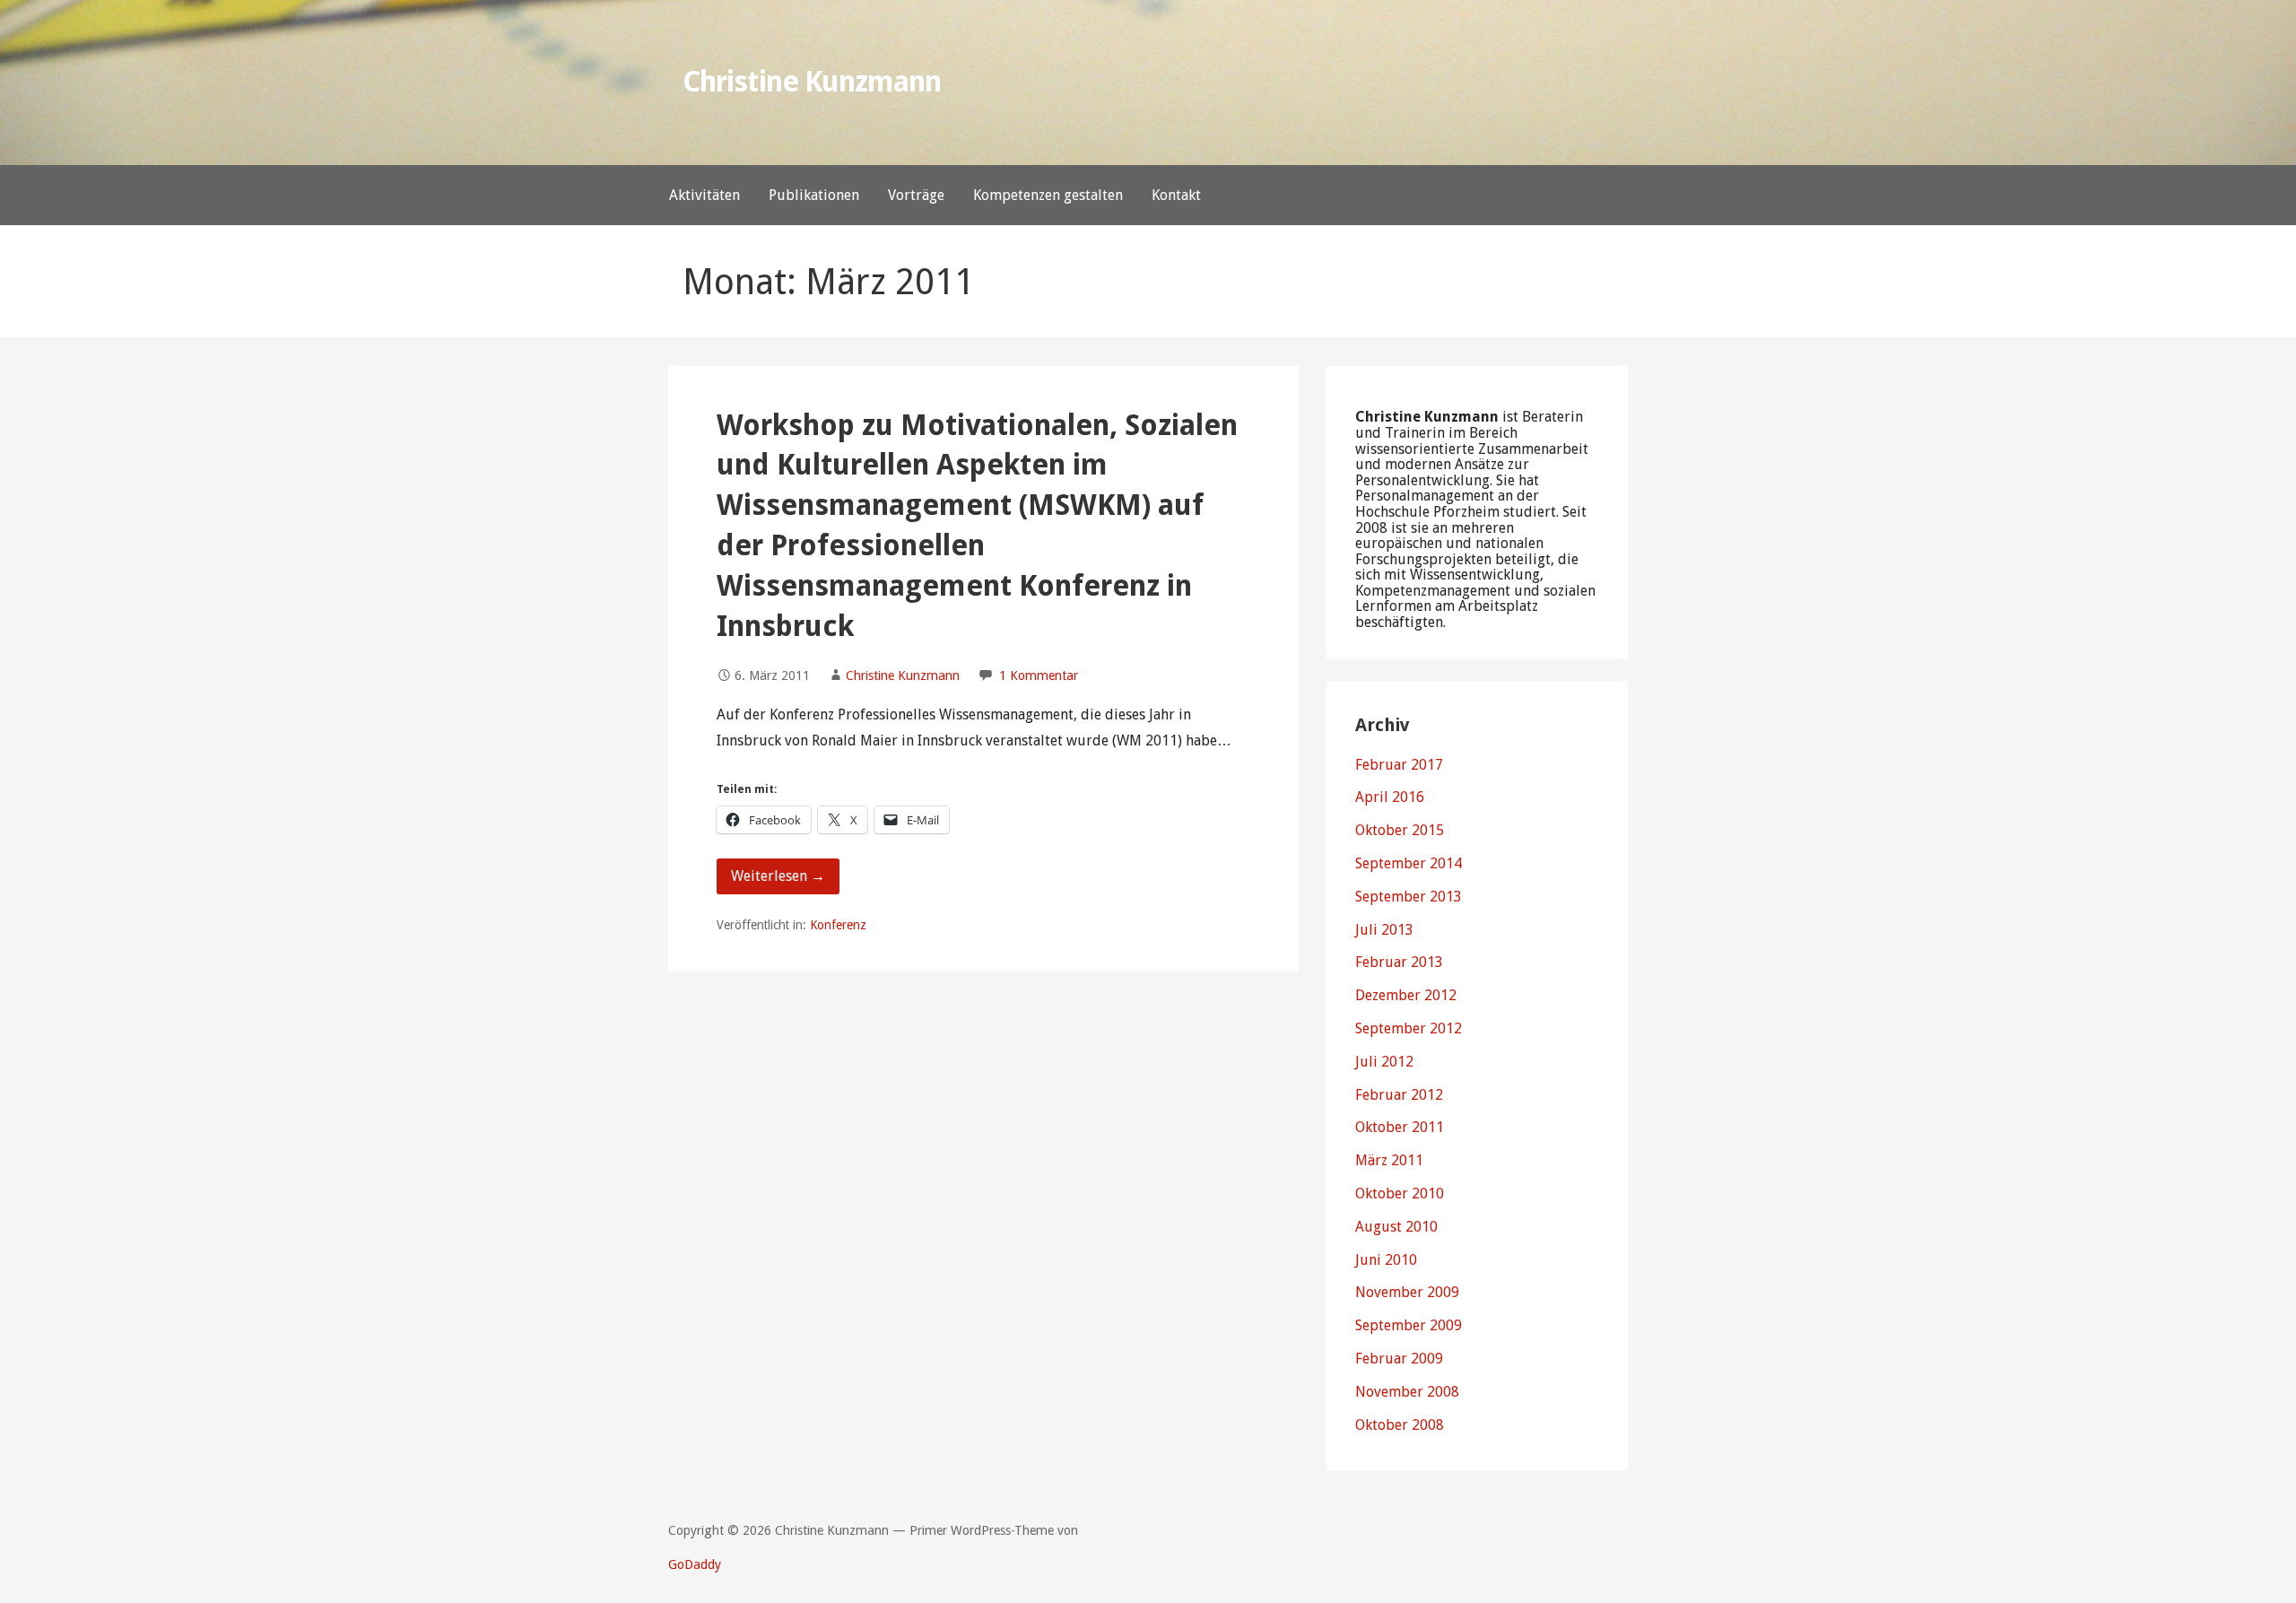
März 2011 (1389, 1160)
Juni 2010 (1386, 1260)
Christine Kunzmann (812, 82)
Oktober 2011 (1400, 1127)
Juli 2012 (1384, 1062)
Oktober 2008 (1400, 1425)
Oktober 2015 (1400, 830)
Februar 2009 (1399, 1359)
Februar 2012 (1399, 1095)
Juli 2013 (1384, 930)
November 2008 (1407, 1392)
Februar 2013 (1399, 962)
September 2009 (1409, 1325)
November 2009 (1407, 1292)
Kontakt (1176, 195)
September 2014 (1409, 863)
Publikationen (814, 195)
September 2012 (1409, 1028)
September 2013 (1409, 897)
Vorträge (916, 195)
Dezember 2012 (1406, 995)
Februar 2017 (1399, 765)
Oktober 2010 (1400, 1194)
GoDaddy (695, 1564)
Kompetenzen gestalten (1048, 195)
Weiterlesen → (778, 876)
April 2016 (1390, 797)
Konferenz (838, 925)
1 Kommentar (1039, 675)
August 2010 (1396, 1227)
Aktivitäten (704, 195)
